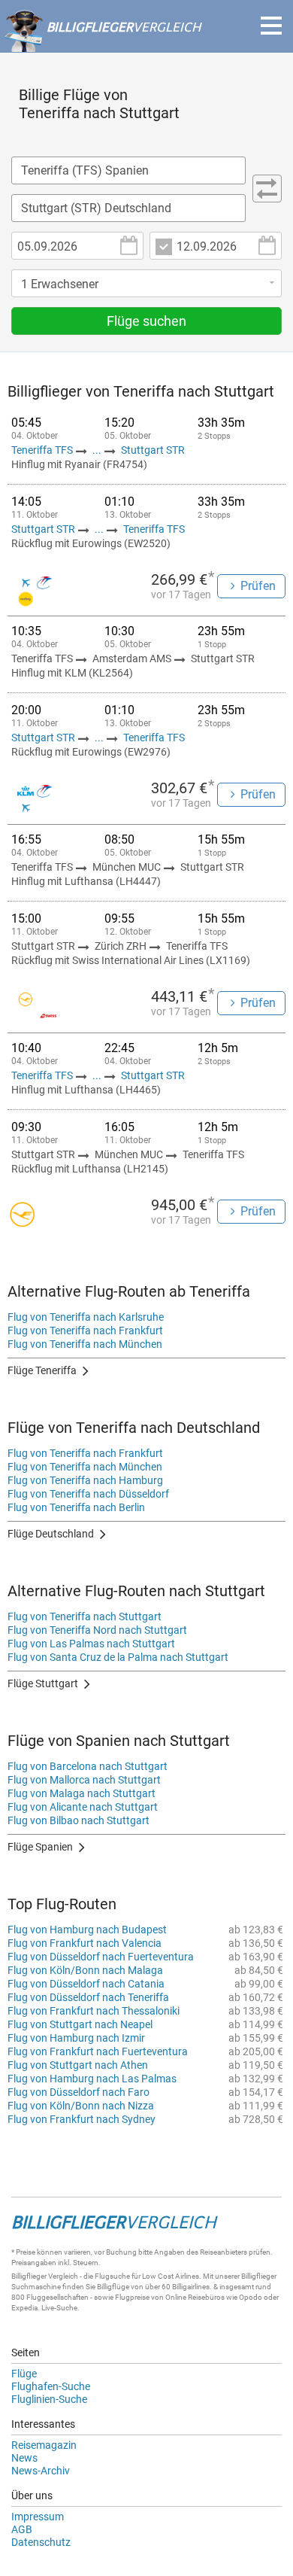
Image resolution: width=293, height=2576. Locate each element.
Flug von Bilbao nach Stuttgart (79, 1820)
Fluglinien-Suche (49, 2399)
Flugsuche (112, 2276)
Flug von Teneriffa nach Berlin (76, 1507)
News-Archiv (41, 2471)
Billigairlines (191, 2287)
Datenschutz (41, 2542)
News (24, 2458)
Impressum (38, 2517)
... (97, 450)
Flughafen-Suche (51, 2386)
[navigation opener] (271, 26)
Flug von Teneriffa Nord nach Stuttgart (97, 1630)
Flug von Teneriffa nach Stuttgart (85, 1616)
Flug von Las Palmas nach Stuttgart (91, 1644)
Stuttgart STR (153, 450)
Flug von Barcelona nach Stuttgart (88, 1766)
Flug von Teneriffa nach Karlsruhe (86, 1317)
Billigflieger (29, 2276)
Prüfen (258, 586)
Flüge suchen (146, 321)
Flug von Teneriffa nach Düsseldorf (88, 1494)
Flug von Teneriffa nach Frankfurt (85, 1331)
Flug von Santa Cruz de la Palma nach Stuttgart (118, 1657)
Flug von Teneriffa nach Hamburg (85, 1480)
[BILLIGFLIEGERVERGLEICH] (102, 44)
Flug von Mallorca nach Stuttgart (84, 1780)
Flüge (24, 2374)
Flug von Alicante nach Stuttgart (83, 1807)
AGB (22, 2529)
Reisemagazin (44, 2445)
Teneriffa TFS (43, 450)
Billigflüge (113, 2287)
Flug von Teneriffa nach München (85, 1344)
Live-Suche (59, 2308)
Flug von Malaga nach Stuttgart (82, 1793)
